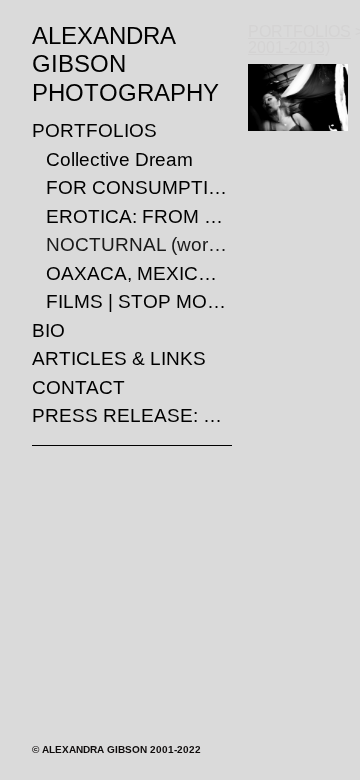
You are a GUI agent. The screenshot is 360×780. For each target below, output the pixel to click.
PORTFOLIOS (94, 130)
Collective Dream (119, 159)
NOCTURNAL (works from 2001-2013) (139, 244)
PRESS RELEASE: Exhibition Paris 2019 (132, 415)
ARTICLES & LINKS (119, 358)
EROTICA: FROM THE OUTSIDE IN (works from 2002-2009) (139, 216)
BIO (48, 330)
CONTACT (78, 387)
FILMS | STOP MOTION (139, 301)
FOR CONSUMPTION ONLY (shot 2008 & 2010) (139, 187)
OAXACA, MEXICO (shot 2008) (139, 273)
